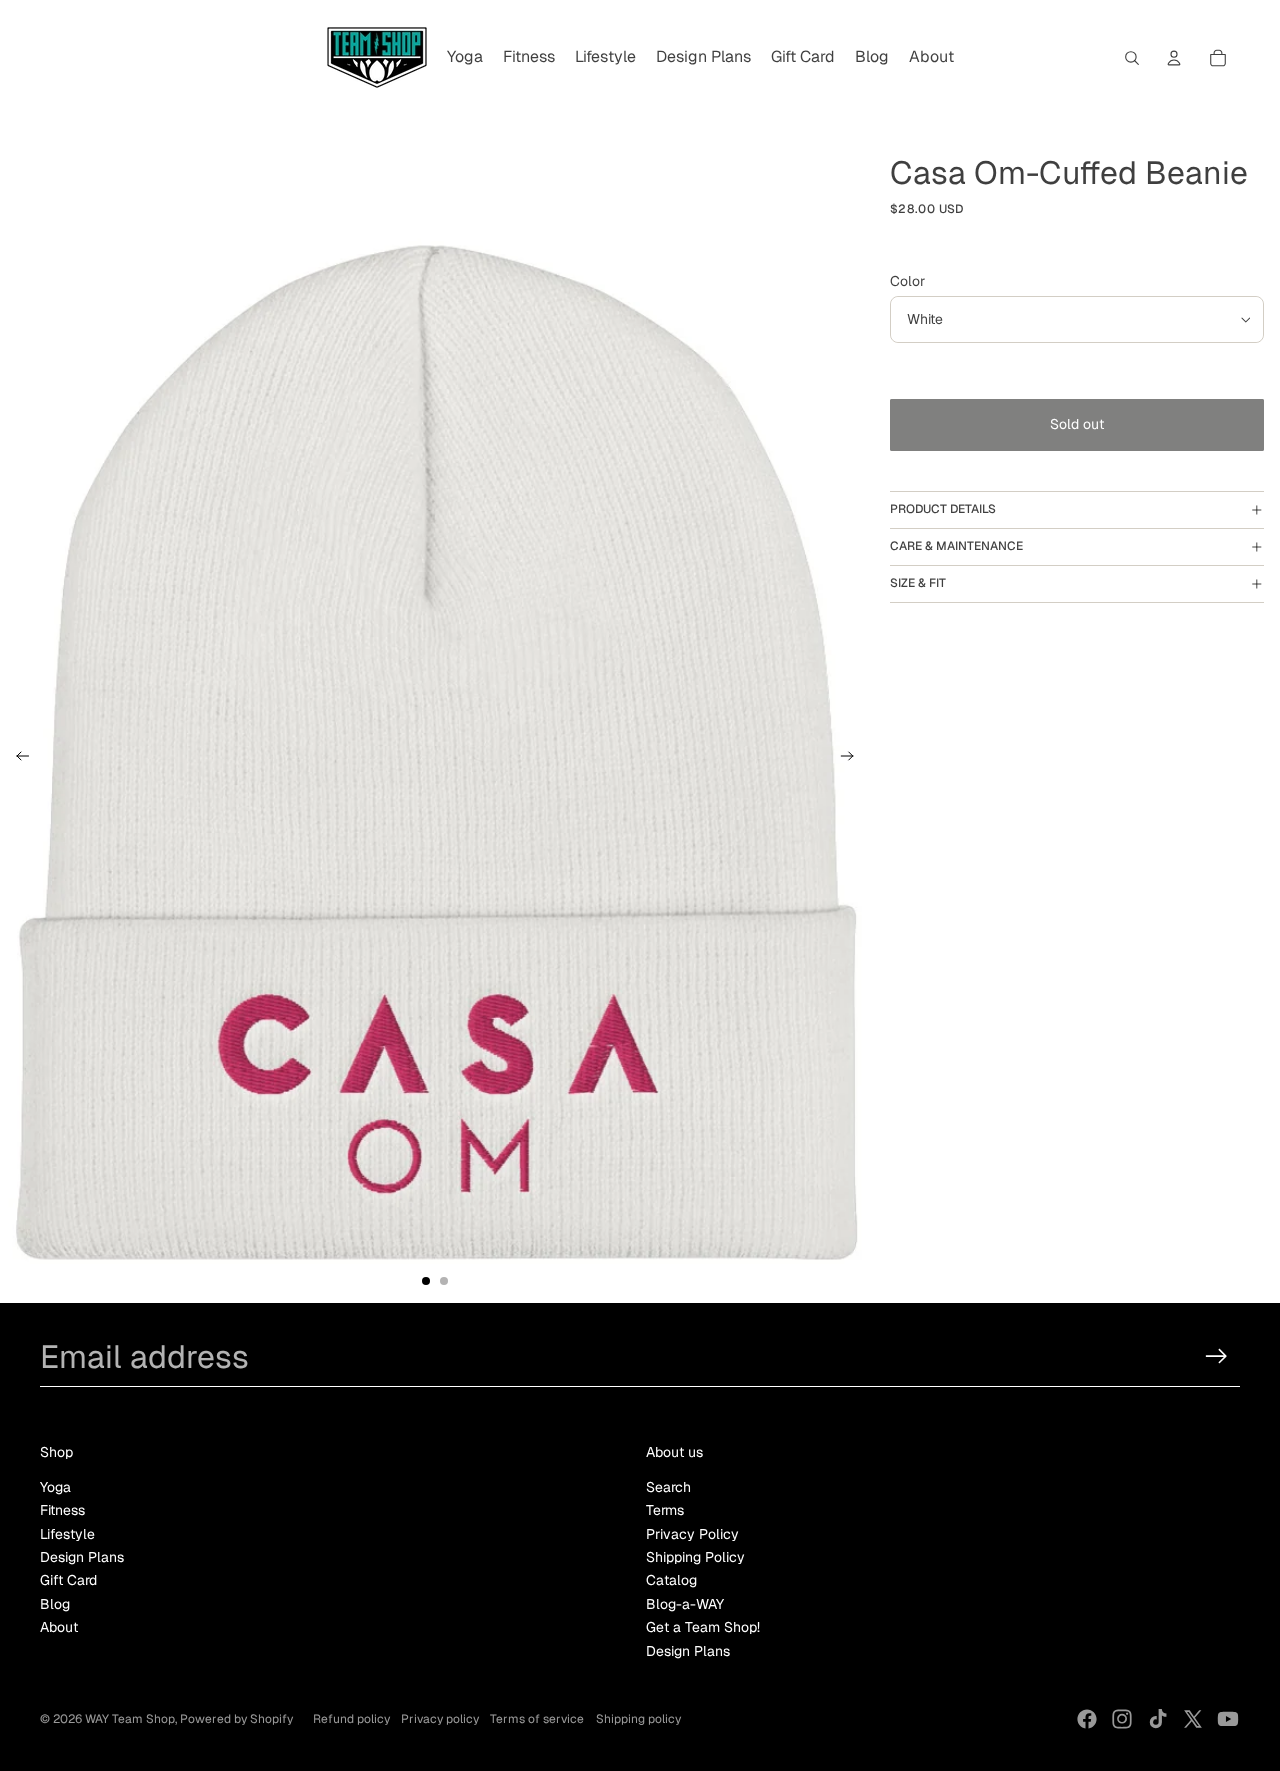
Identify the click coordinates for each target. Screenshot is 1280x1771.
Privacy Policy (692, 1534)
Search (668, 1487)
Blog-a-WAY (685, 1604)
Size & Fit (918, 583)
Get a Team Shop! (703, 1627)
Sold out (1077, 424)
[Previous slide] (16, 759)
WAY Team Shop (130, 1719)
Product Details (943, 509)
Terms (665, 1510)
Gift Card (68, 1580)
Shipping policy (638, 1719)
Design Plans (82, 1557)
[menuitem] (465, 58)
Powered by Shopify (236, 1719)
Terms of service (537, 1719)
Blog (55, 1604)
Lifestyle (67, 1534)
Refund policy (351, 1719)
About (59, 1627)
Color (907, 281)
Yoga (55, 1487)
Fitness (62, 1510)
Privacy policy (440, 1719)
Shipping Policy (695, 1557)
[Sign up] (1216, 1356)
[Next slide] (853, 759)
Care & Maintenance (956, 546)
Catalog (671, 1580)
